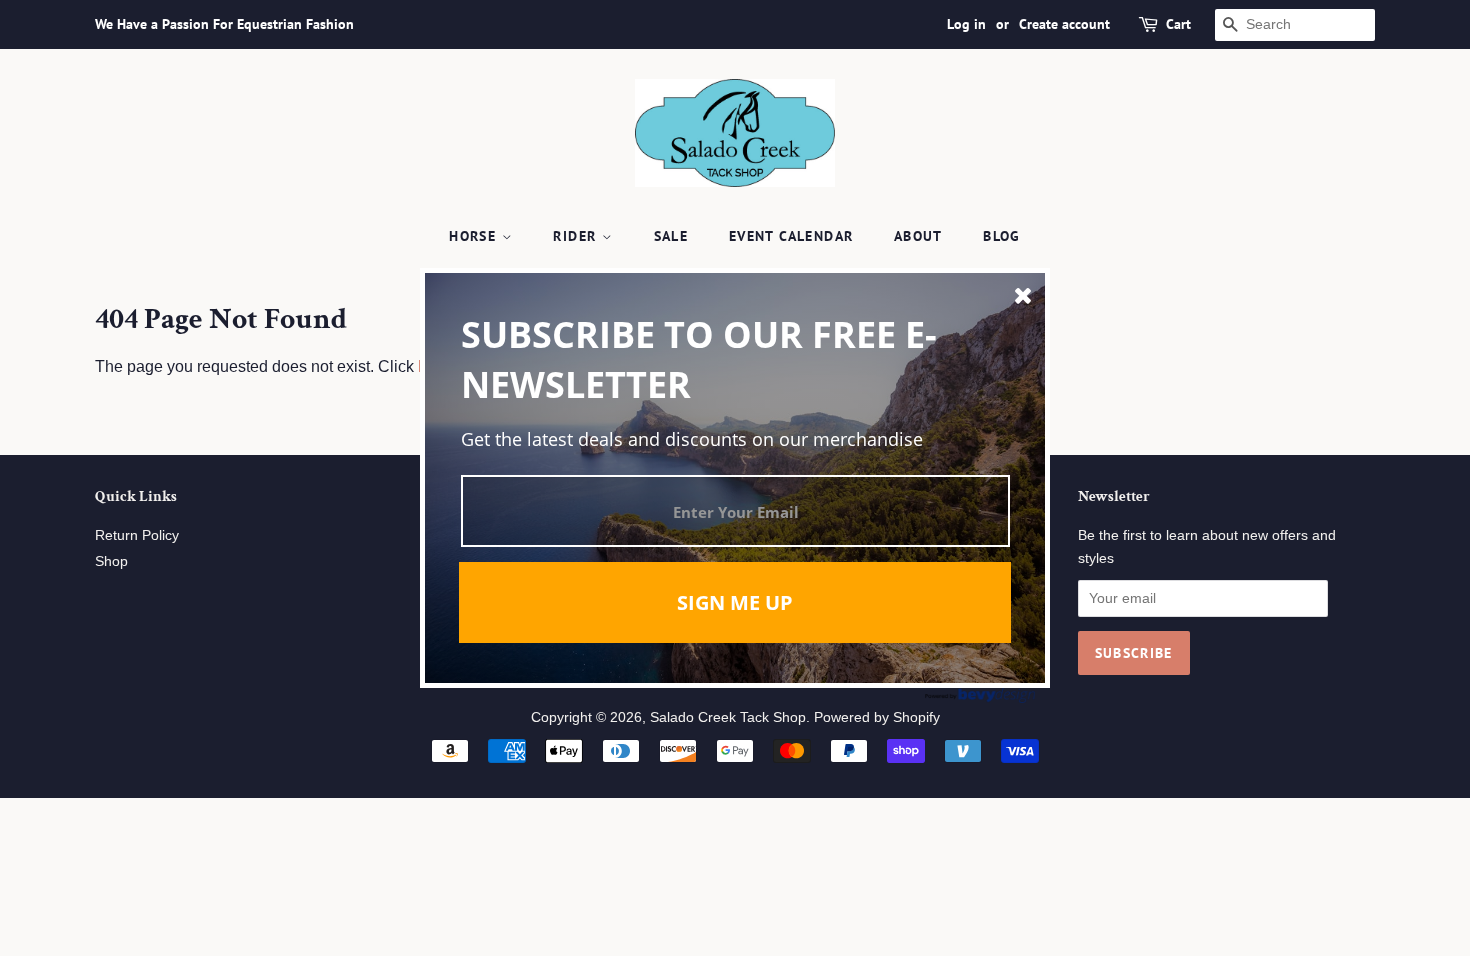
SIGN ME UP (735, 602)
